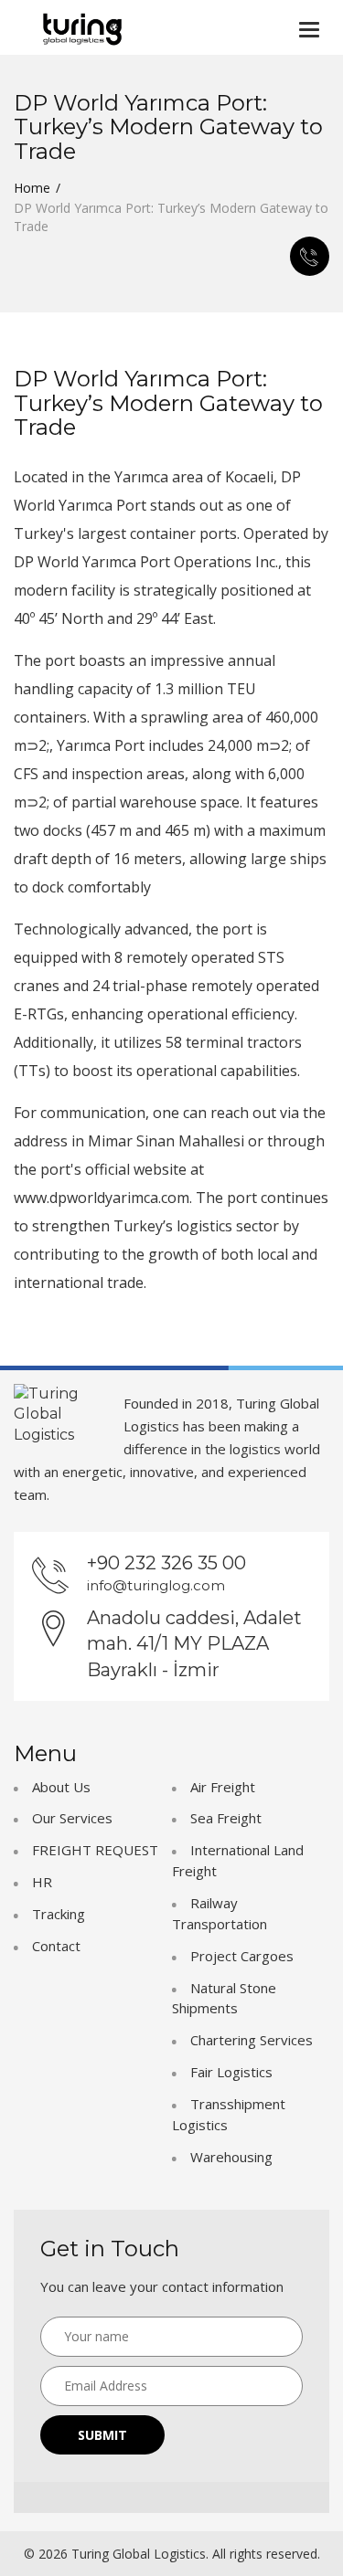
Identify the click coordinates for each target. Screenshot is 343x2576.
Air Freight (223, 1787)
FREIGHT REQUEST (95, 1850)
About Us (61, 1787)
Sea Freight (226, 1818)
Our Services (72, 1818)
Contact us (310, 256)
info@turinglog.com (156, 1585)
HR (42, 1882)
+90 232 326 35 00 (166, 1563)
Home (32, 188)
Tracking (59, 1914)
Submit (102, 2435)
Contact (56, 1946)
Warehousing (231, 2157)
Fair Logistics (231, 2072)
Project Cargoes (242, 1956)
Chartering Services (252, 2040)
